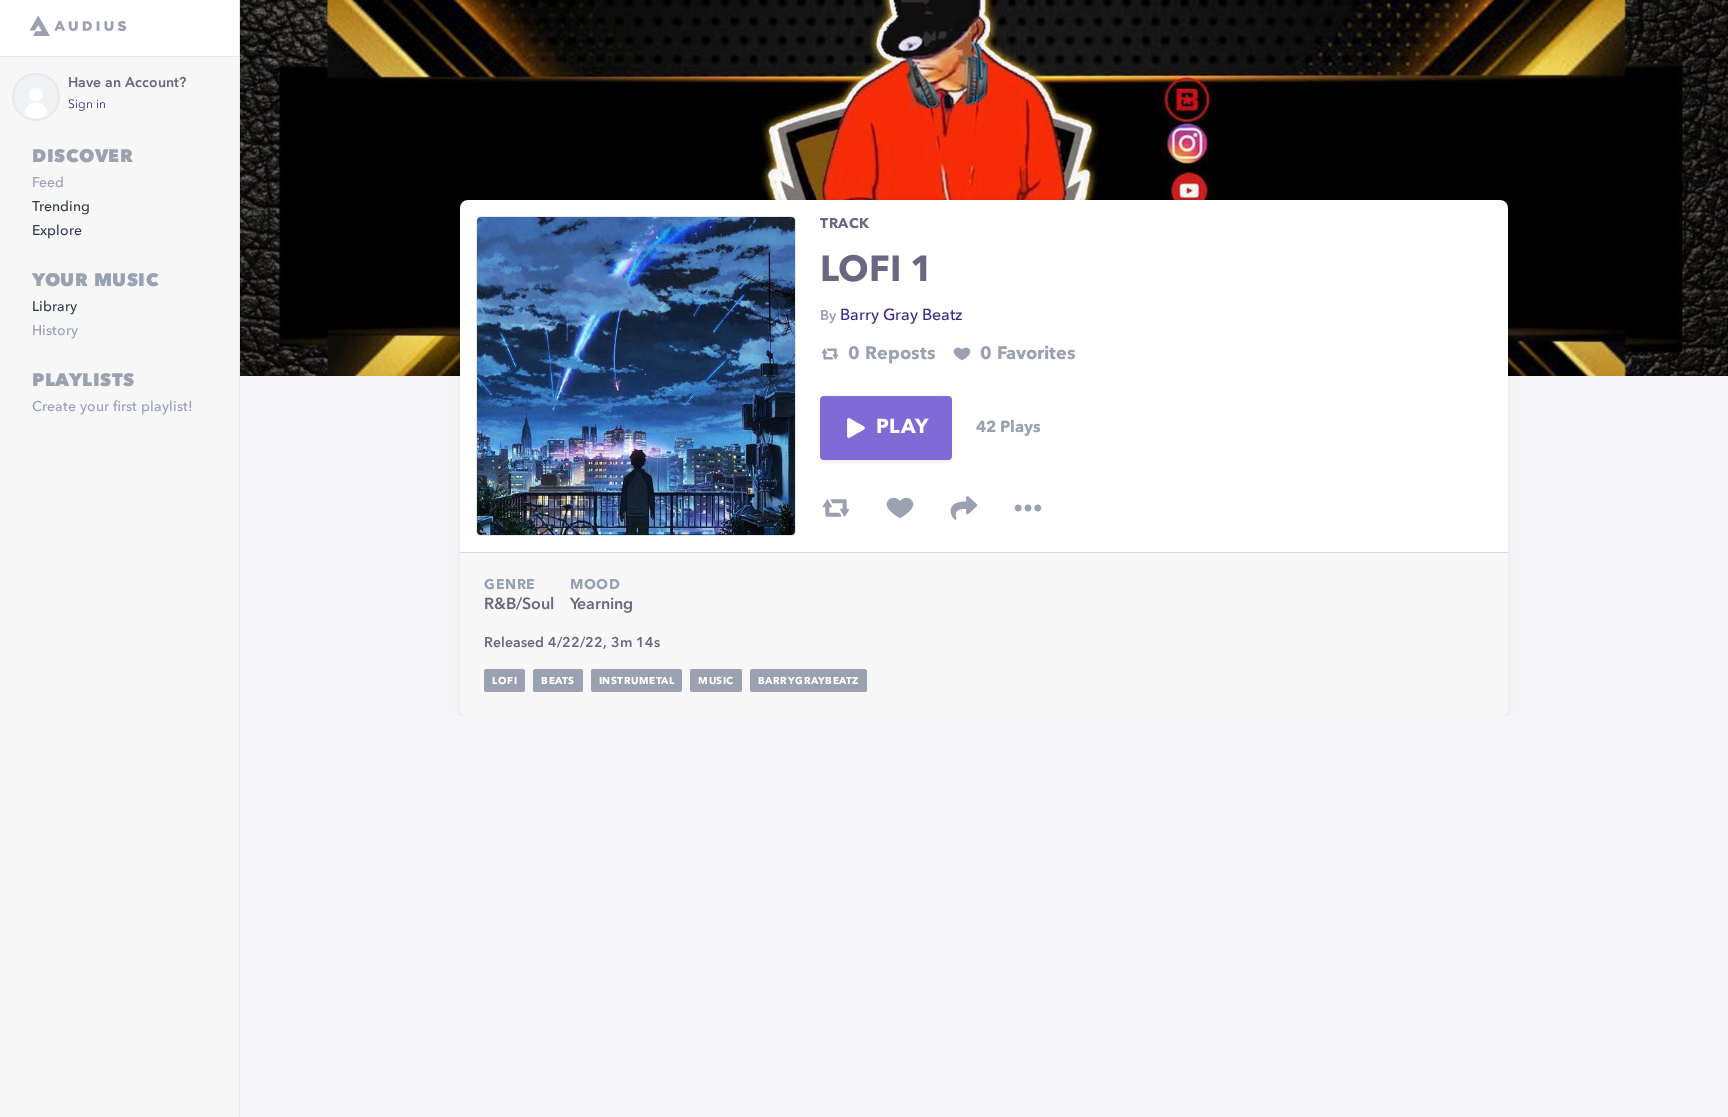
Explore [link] (57, 231)
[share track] (964, 508)
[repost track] (836, 508)
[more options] (1028, 508)
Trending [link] (61, 207)
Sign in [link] (87, 105)
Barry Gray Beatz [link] (901, 316)
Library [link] (54, 307)
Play (902, 428)
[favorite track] (900, 508)
